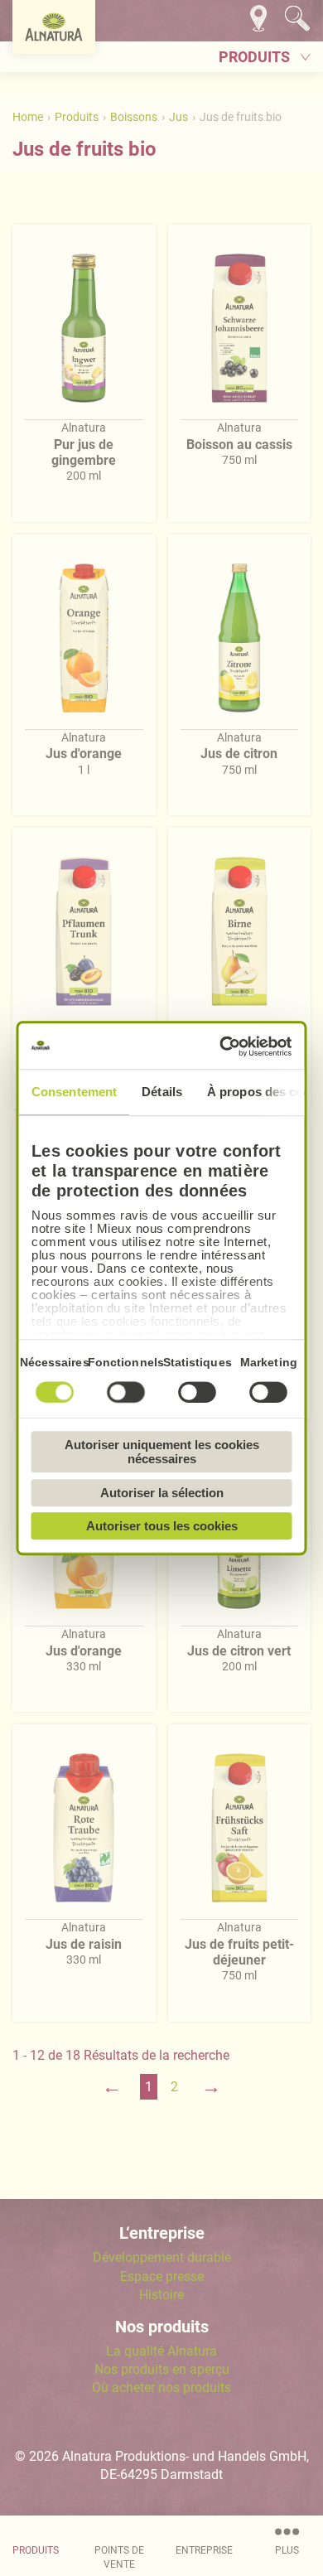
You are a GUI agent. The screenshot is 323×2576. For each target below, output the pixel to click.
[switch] (126, 1392)
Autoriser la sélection (162, 1493)
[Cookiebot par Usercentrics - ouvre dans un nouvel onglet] (224, 1046)
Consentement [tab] (74, 1092)
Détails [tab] (162, 1092)
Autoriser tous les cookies (162, 1526)
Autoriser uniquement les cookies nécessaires (162, 1452)
